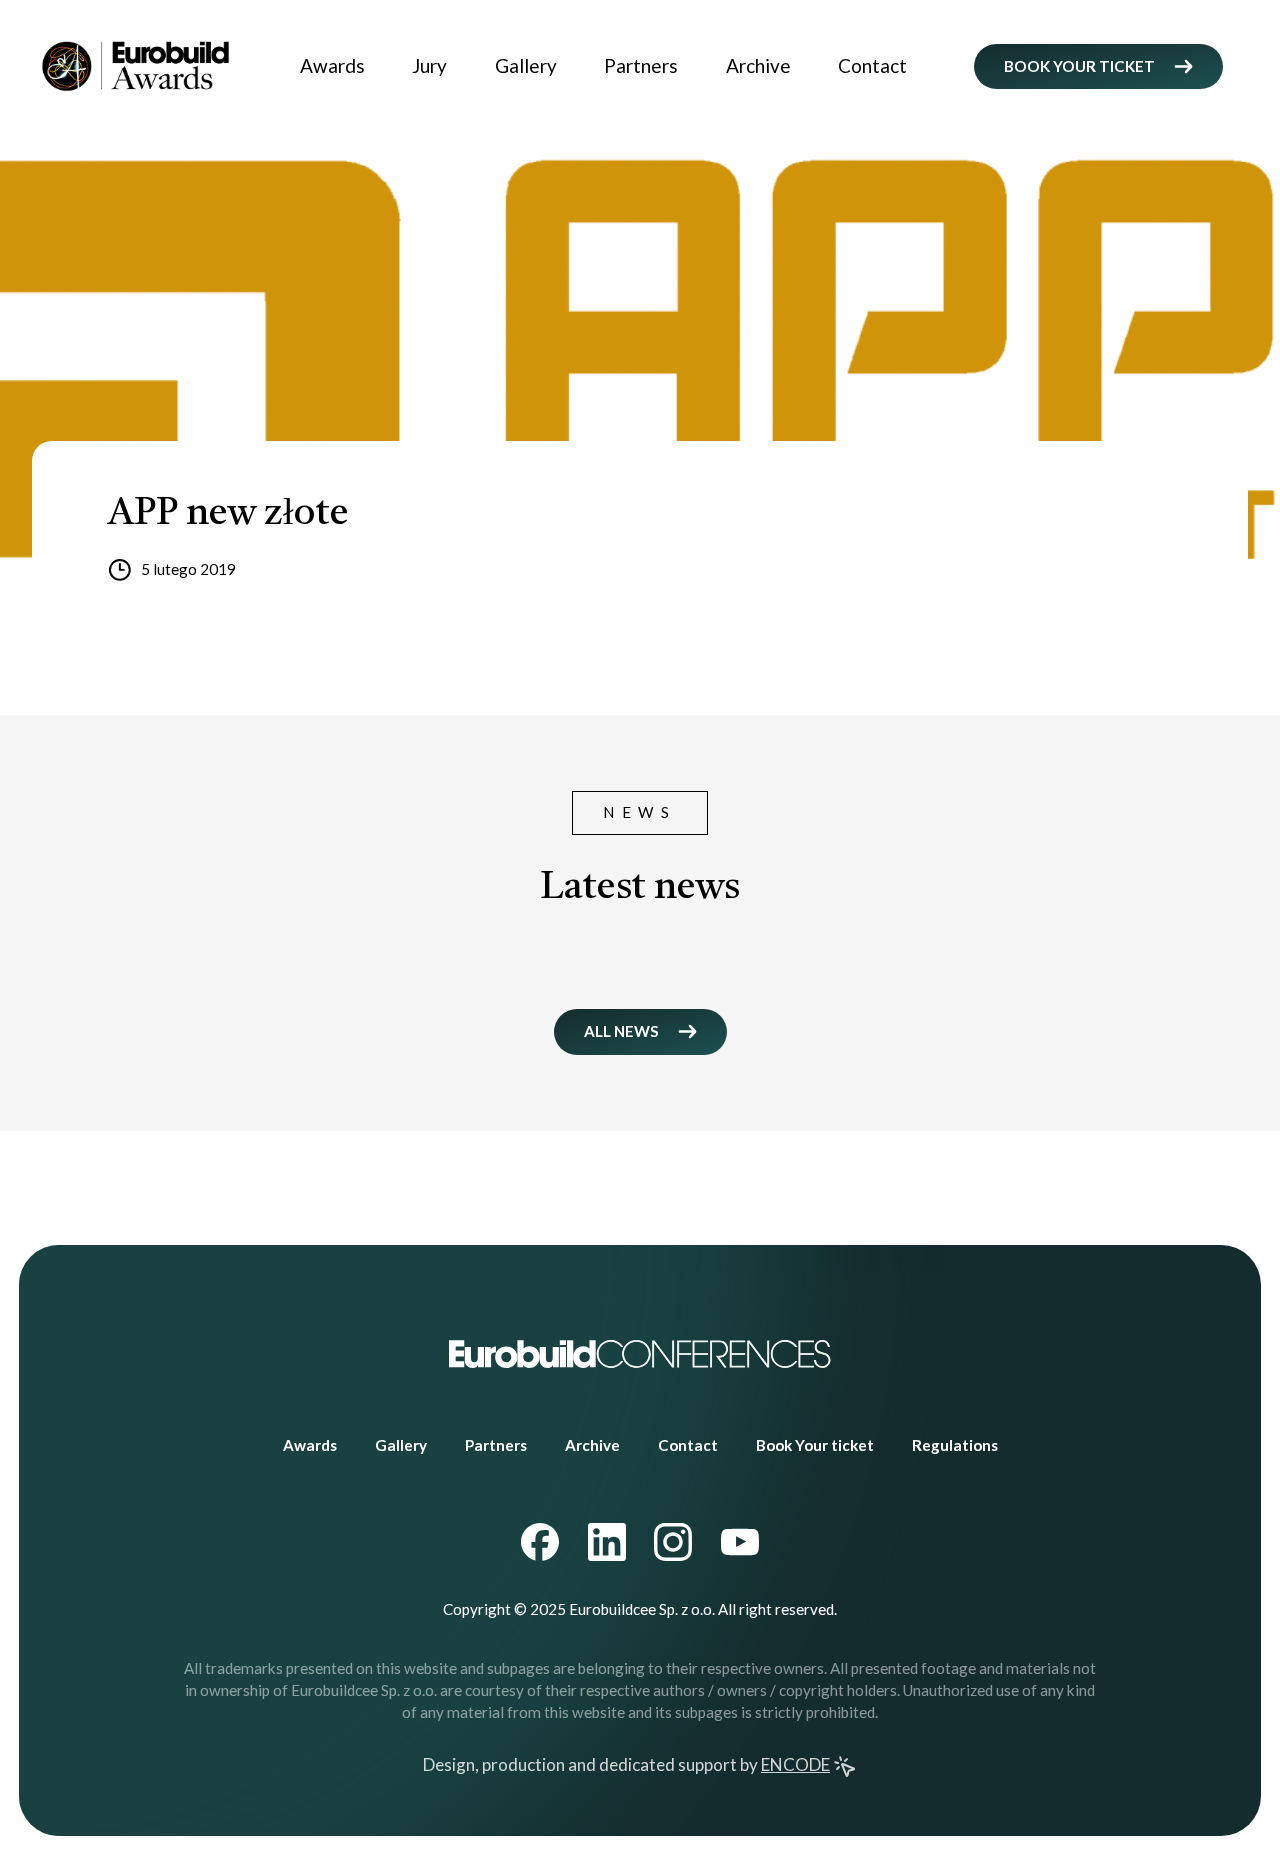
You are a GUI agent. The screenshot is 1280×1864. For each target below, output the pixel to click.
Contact (872, 65)
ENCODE (795, 1764)
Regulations (955, 1445)
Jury (429, 65)
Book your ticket (1079, 66)
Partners (641, 65)
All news (621, 1031)
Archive (758, 65)
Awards (332, 65)
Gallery (526, 65)
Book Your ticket (815, 1445)
